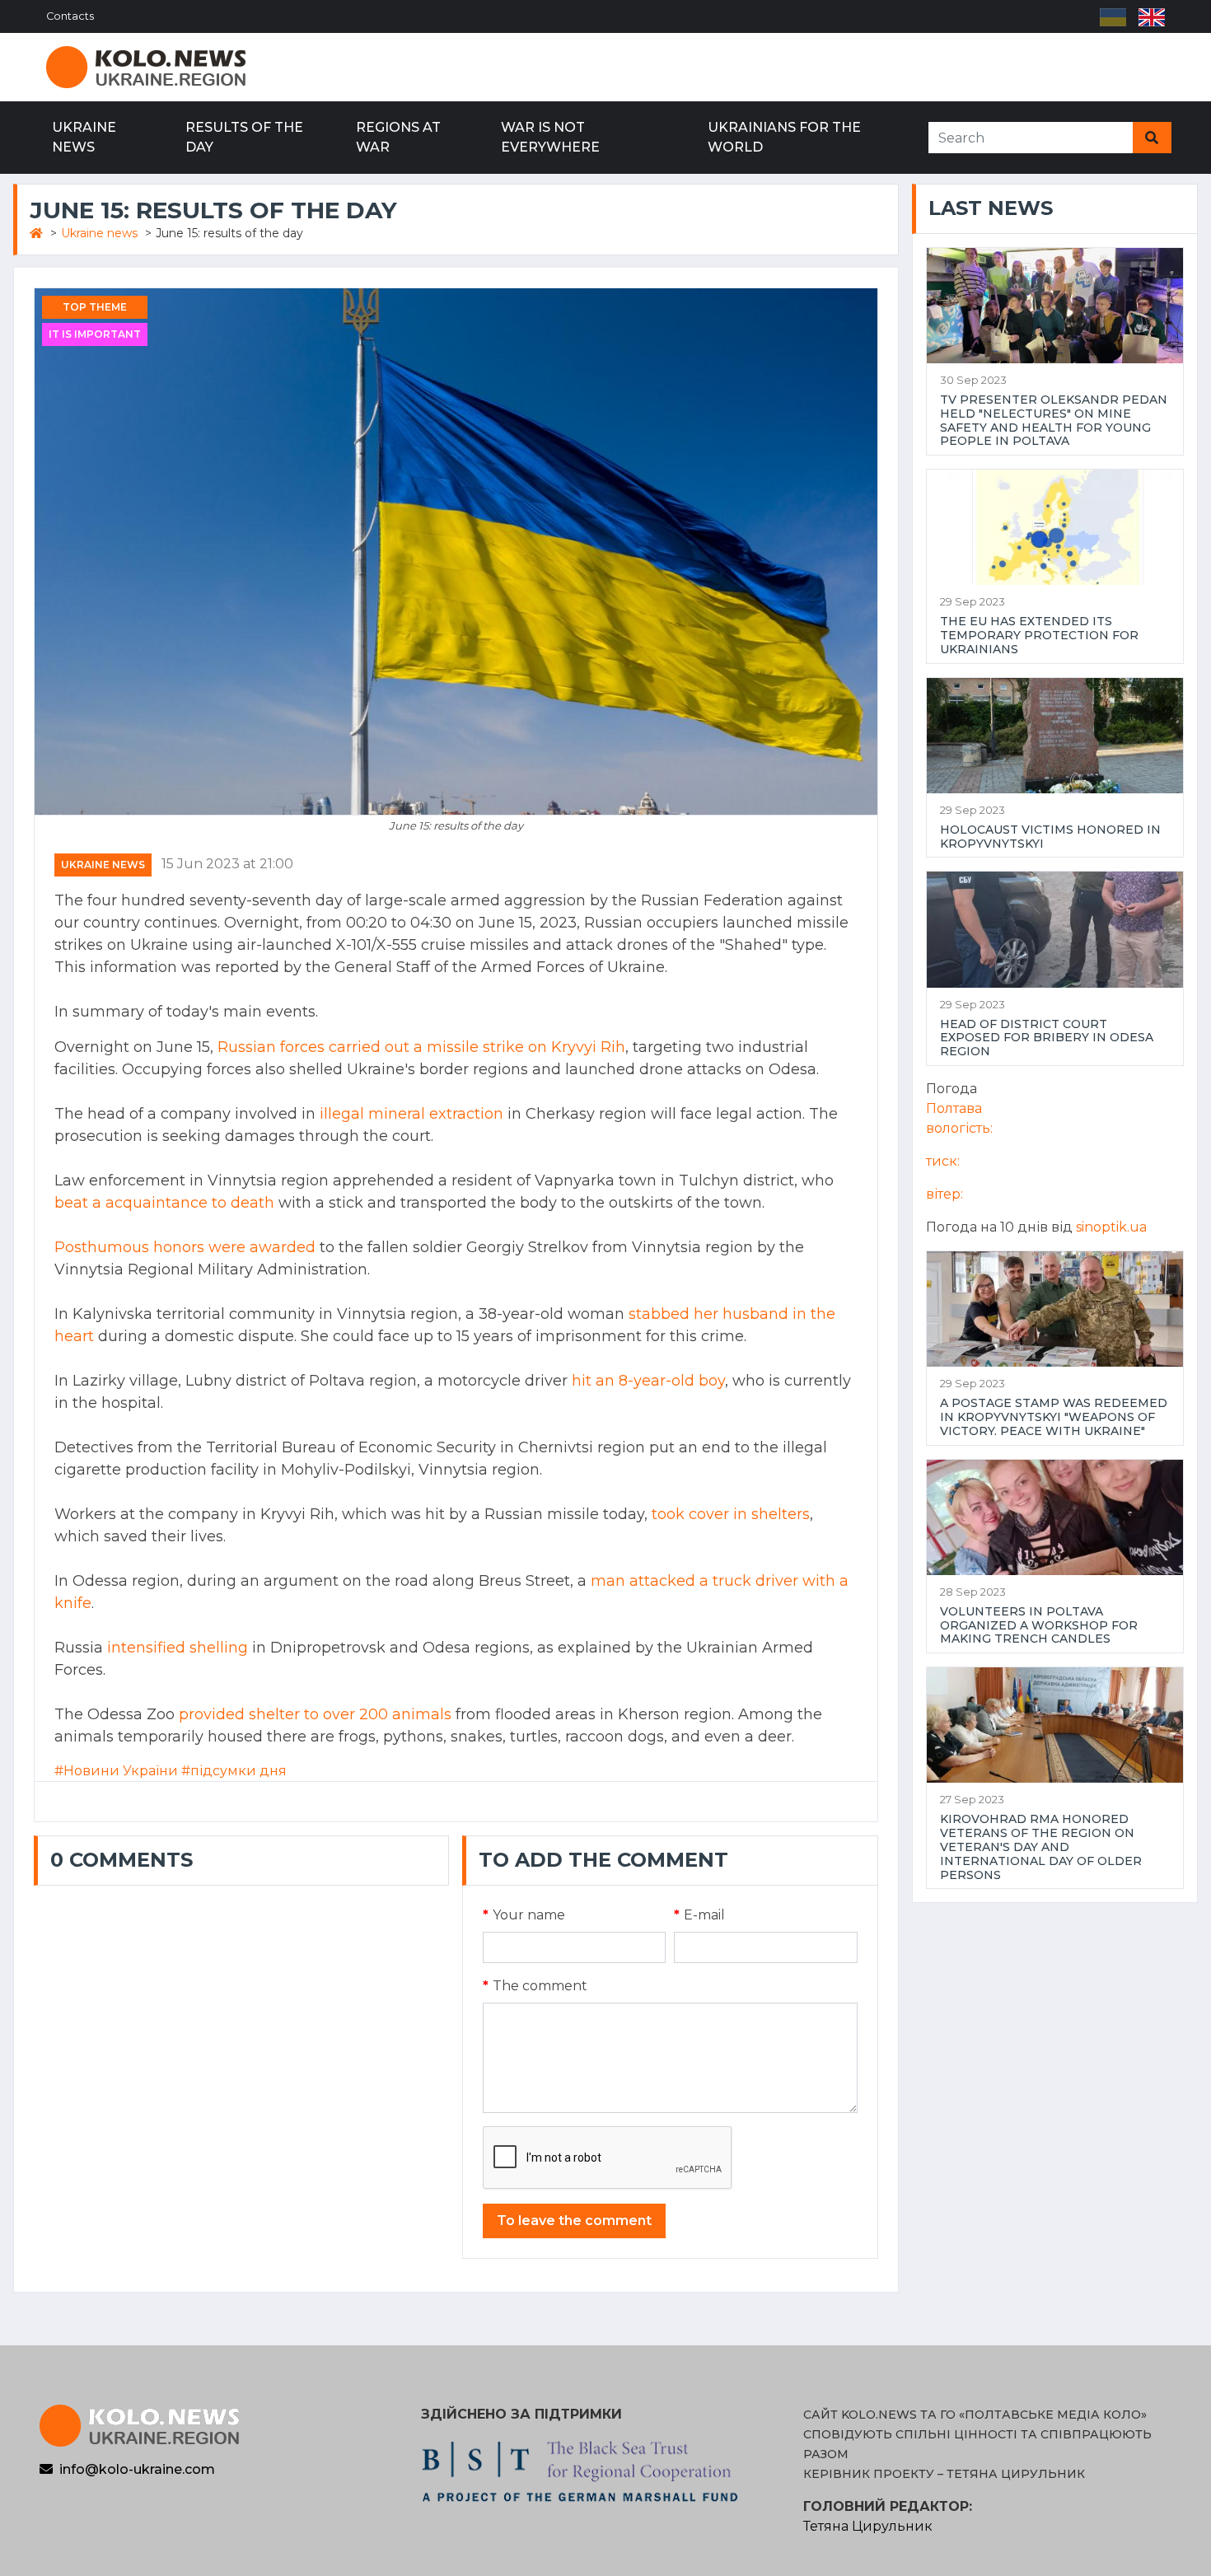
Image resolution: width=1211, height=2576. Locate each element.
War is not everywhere (550, 137)
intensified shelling (178, 1648)
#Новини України (116, 1771)
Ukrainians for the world (784, 137)
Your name (524, 1915)
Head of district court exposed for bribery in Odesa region (1047, 1038)
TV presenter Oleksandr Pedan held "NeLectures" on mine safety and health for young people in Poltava (1054, 421)
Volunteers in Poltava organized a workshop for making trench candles (1039, 1625)
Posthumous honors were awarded (185, 1247)
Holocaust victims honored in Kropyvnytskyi (1050, 837)
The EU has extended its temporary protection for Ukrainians (1039, 635)
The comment (535, 1986)
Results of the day (244, 137)
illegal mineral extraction (411, 1114)
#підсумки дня (234, 1771)
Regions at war (398, 137)
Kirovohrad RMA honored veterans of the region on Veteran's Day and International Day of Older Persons (1041, 1847)
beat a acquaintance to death (164, 1203)
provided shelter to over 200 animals (315, 1714)
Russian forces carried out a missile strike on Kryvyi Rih (421, 1047)
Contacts (70, 16)
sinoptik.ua (1111, 1227)
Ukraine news (84, 137)
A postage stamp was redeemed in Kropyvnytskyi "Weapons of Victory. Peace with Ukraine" (1054, 1417)
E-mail (699, 1915)
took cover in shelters (731, 1514)
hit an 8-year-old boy (648, 1381)
